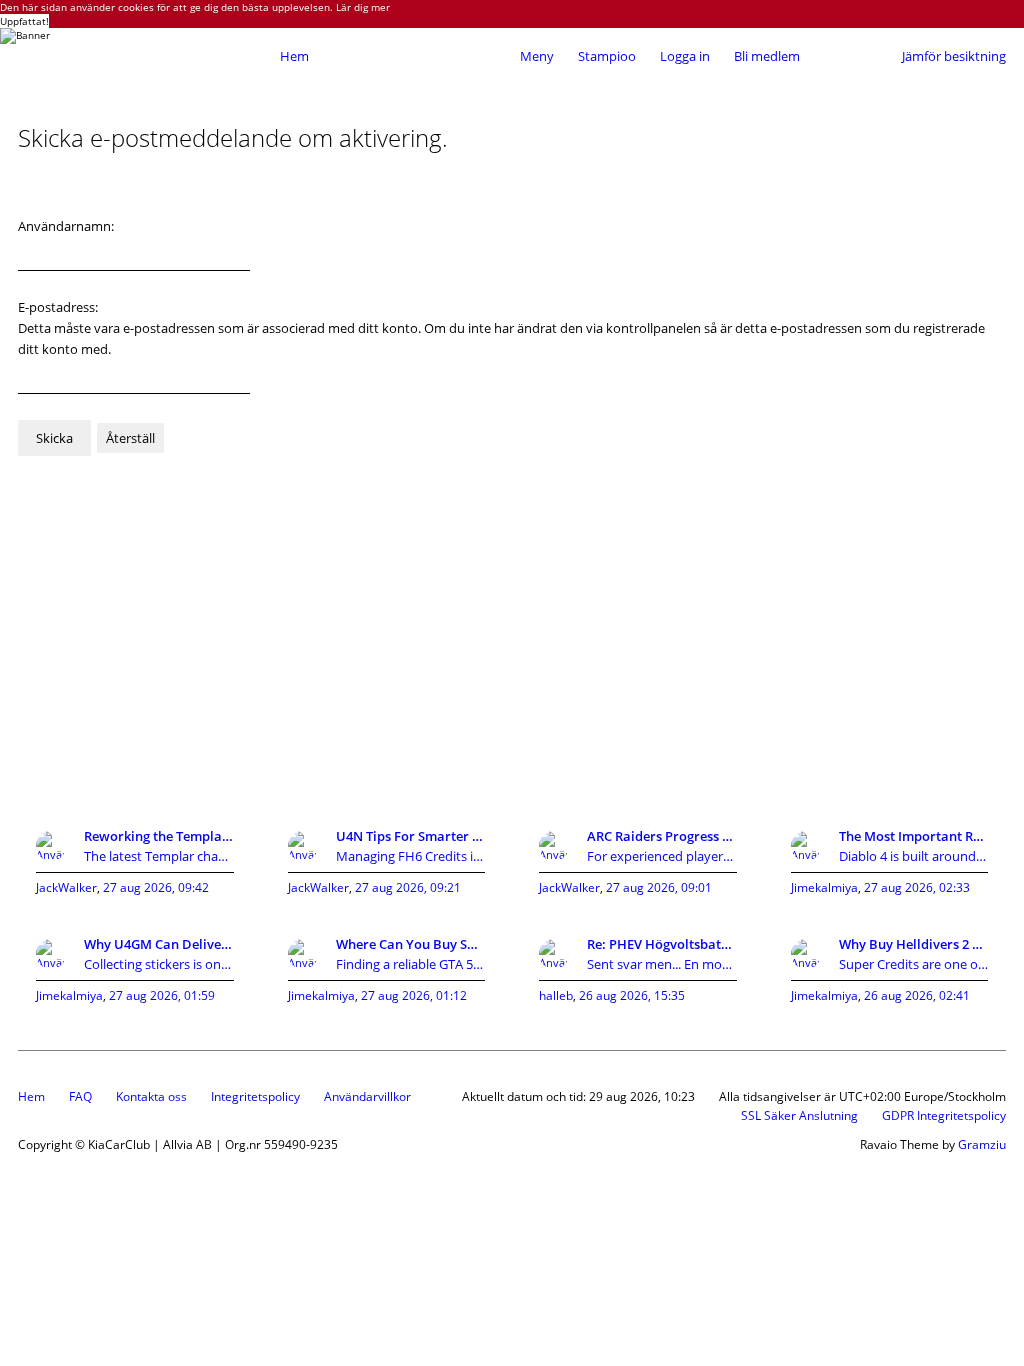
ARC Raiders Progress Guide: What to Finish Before (662, 836)
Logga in (685, 56)
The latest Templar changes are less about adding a (159, 856)
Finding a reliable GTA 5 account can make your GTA (411, 964)
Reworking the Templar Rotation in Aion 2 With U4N (159, 836)
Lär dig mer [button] (363, 7)
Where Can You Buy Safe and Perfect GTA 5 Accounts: (411, 944)
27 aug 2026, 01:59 (162, 995)
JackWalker (66, 887)
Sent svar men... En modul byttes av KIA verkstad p (662, 964)
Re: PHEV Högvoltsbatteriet (662, 944)
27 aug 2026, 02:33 (917, 887)
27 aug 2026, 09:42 (156, 887)
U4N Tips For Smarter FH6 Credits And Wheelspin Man (411, 836)
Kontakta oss (151, 1096)
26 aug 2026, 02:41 (917, 995)
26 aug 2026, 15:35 (632, 995)
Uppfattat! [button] (24, 21)
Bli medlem (767, 56)
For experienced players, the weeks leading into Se (662, 856)
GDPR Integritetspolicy (944, 1115)
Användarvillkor (367, 1096)
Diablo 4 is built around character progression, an (914, 856)
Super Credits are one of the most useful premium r (914, 964)
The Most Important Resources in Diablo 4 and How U (914, 836)
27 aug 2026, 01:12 (414, 995)
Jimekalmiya (824, 887)
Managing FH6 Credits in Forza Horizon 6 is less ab (411, 856)
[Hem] (144, 56)
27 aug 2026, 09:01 (659, 887)
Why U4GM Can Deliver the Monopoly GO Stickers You (159, 944)
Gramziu (982, 1144)
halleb (556, 995)
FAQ (80, 1096)
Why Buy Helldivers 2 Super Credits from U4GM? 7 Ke (914, 944)
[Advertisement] (512, 648)
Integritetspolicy (255, 1096)
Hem (31, 1096)
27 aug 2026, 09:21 (408, 887)
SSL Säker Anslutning (799, 1115)
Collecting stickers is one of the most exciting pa (159, 964)
